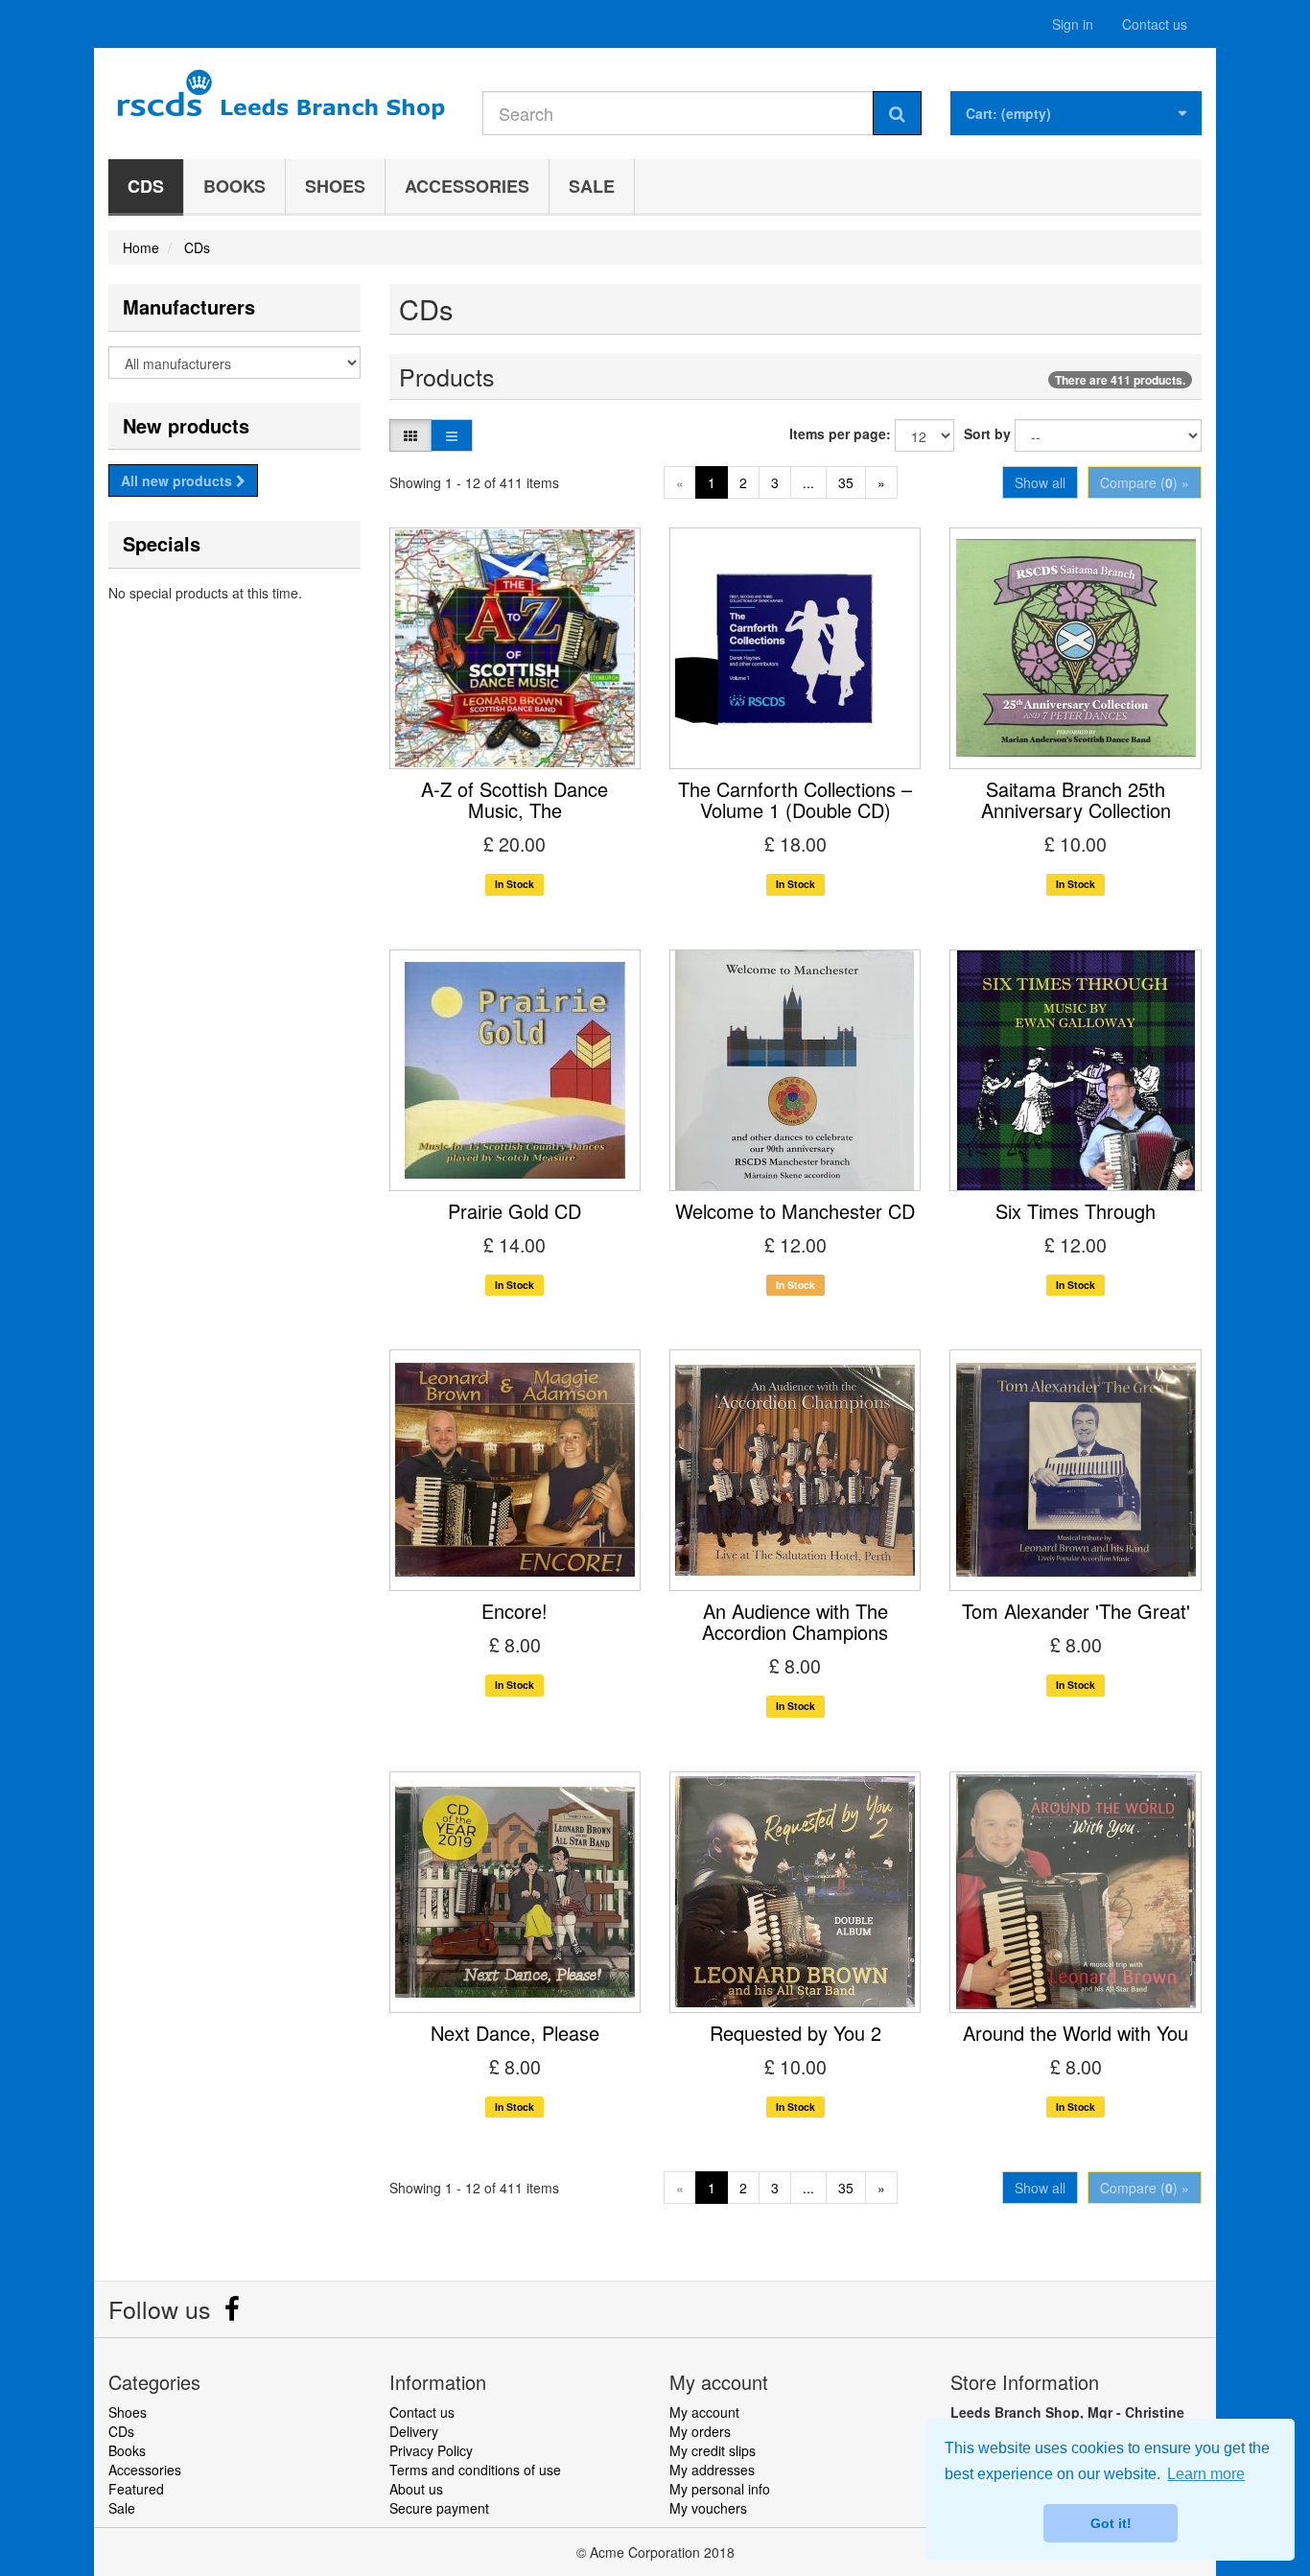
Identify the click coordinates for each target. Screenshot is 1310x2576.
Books (234, 186)
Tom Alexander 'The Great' (1076, 1611)
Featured (136, 2489)
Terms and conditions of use (475, 2470)
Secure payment (439, 2508)
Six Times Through (1076, 1211)
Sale (592, 186)
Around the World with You (1076, 2033)
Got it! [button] (1111, 2523)
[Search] (897, 113)
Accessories (467, 186)
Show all (1040, 482)
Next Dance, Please (515, 2033)
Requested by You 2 (795, 2033)
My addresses (712, 2470)
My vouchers (708, 2508)
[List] (452, 435)
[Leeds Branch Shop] (281, 98)
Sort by (987, 433)
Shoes (335, 186)
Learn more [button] (1206, 2474)
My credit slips (713, 2450)
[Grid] (410, 435)
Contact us (1155, 24)
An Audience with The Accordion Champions (795, 1621)
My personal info (720, 2489)
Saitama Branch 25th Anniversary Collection (1076, 799)
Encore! (515, 1611)
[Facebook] (232, 2313)
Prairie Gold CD (515, 1211)
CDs (146, 186)
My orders (700, 2431)
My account (704, 2412)
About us (416, 2489)
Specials (162, 543)
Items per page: (840, 433)
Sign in (1073, 24)
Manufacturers (189, 306)
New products (186, 425)
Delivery (414, 2431)
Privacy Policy (431, 2450)
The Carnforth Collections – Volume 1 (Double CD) (795, 799)
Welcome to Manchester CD (795, 1211)
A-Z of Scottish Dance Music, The (515, 799)
